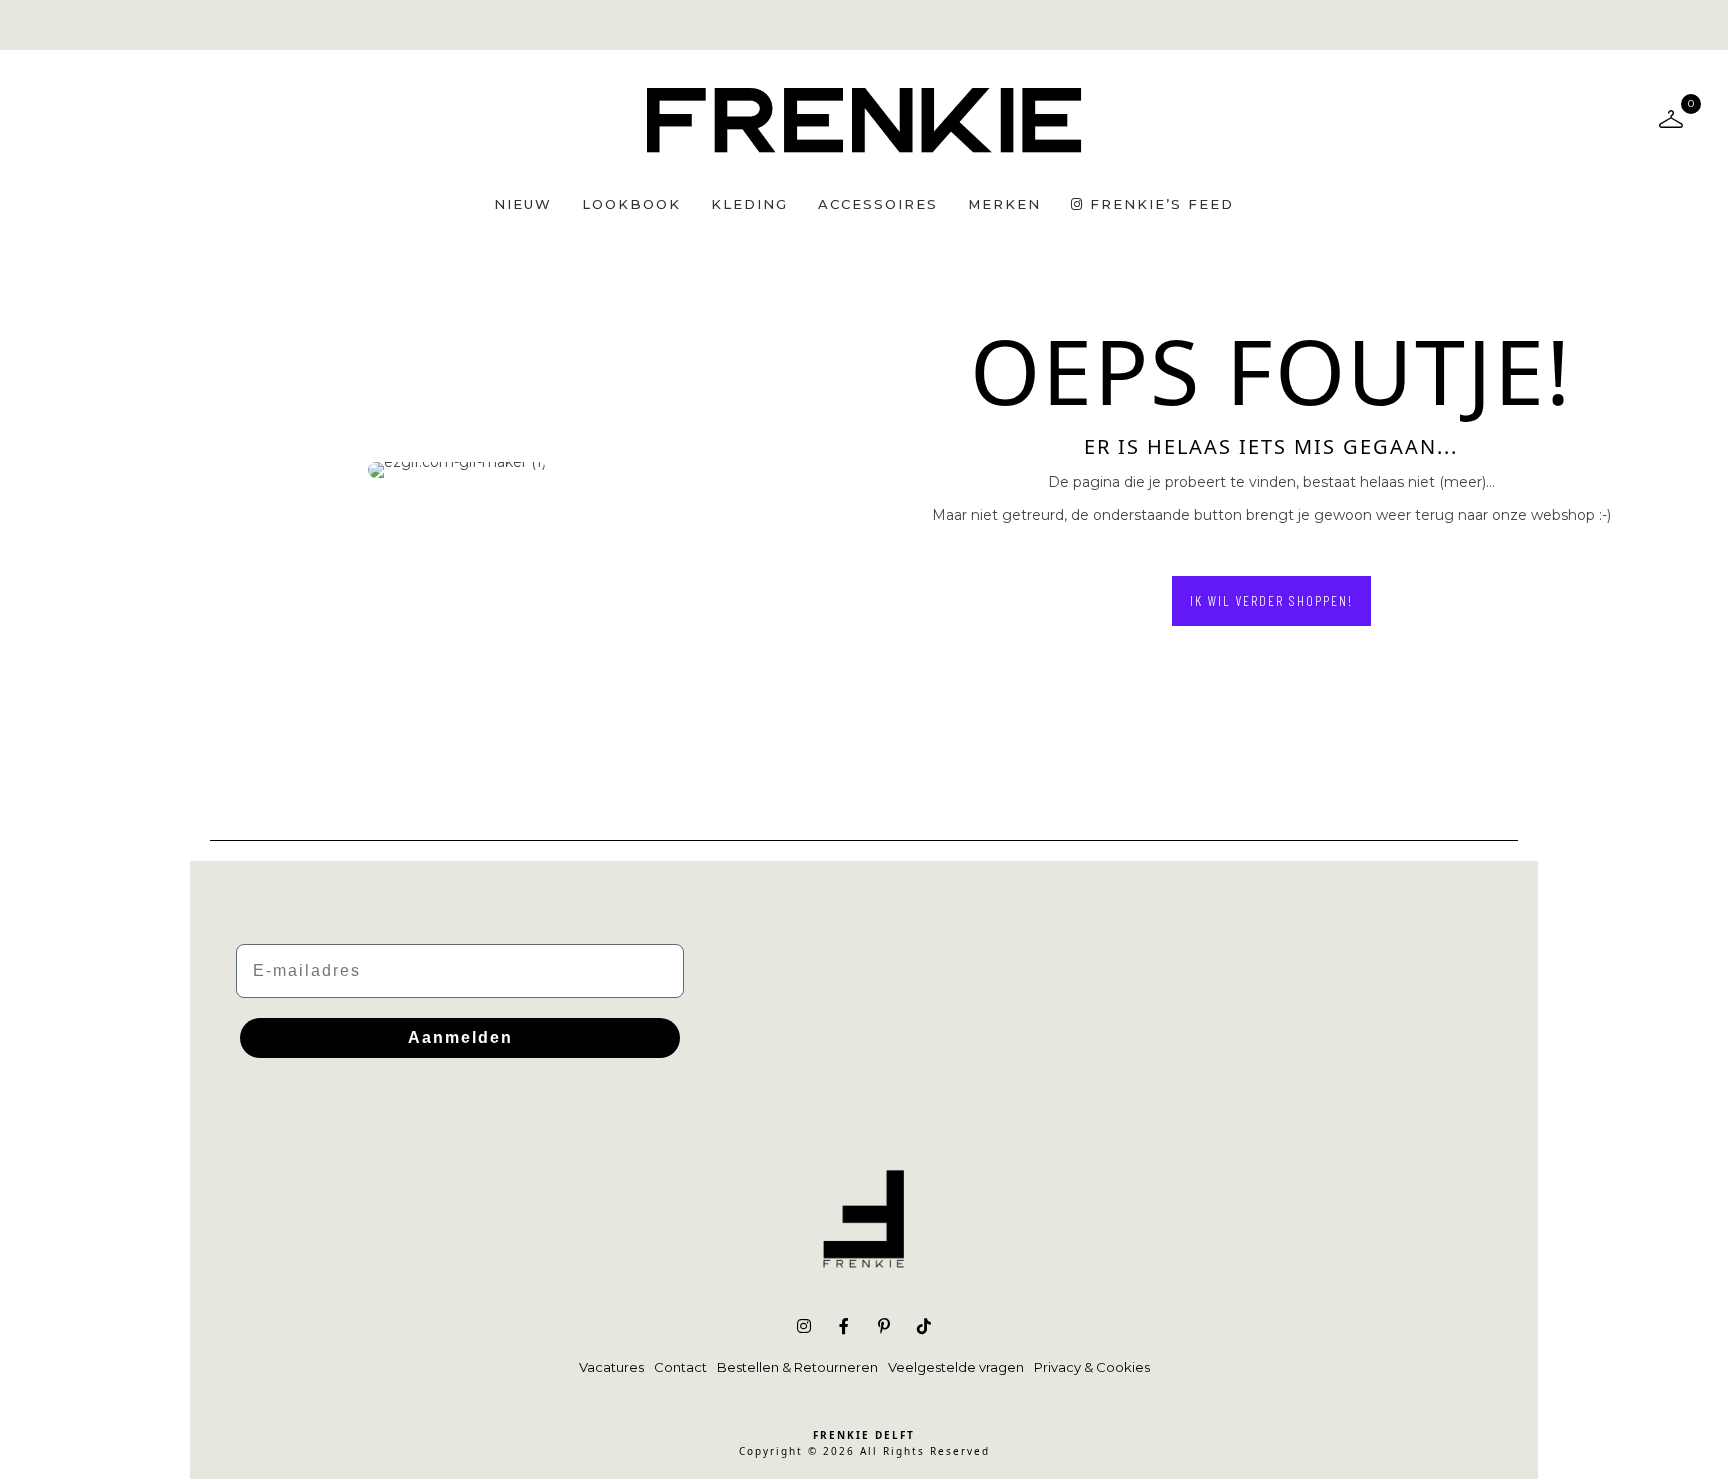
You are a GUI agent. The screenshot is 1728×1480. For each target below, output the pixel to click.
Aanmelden (460, 1037)
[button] (1271, 601)
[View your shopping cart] (1671, 118)
